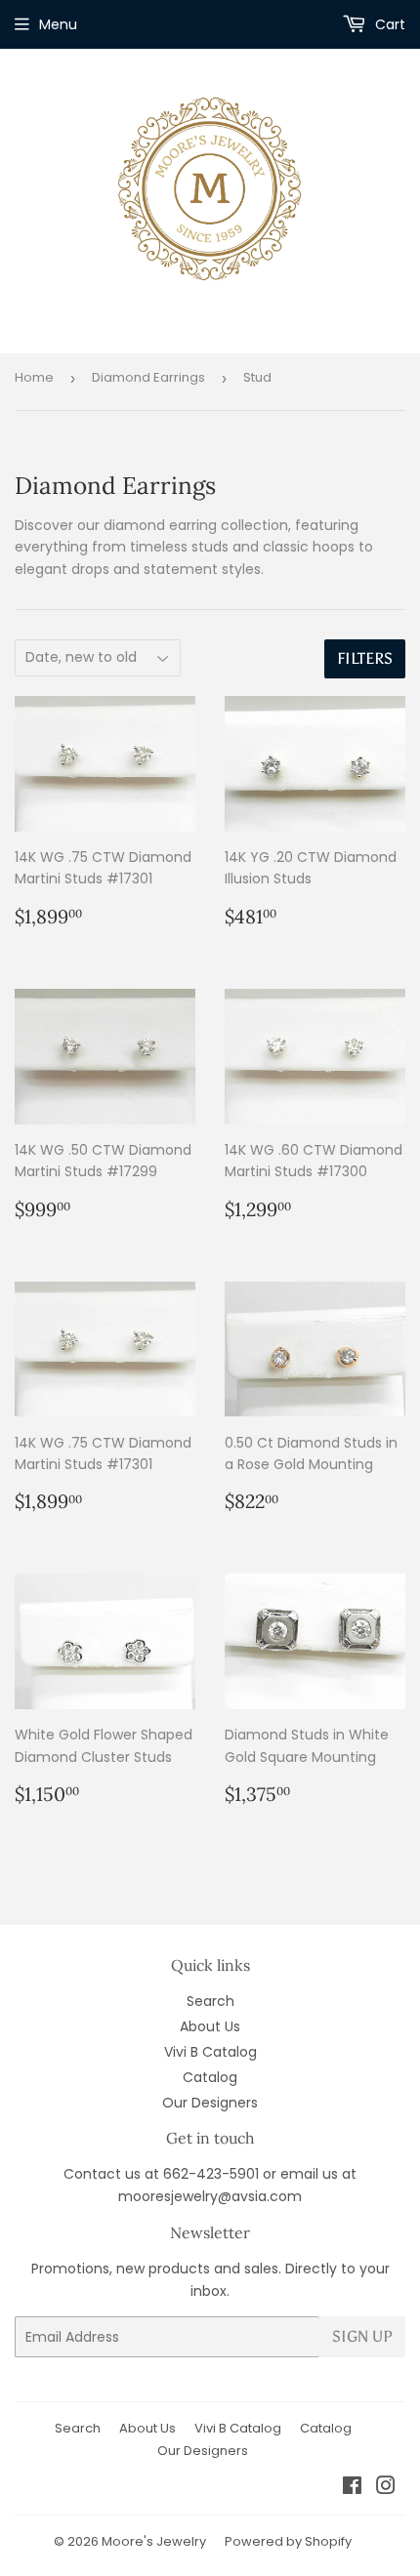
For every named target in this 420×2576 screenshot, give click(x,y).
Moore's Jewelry (154, 2541)
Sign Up (362, 2336)
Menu (58, 24)
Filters (365, 658)
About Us (210, 2026)
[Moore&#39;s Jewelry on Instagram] (386, 2488)
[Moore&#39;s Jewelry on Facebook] (352, 2488)
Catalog (210, 2077)
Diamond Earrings (148, 377)
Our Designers (210, 2103)
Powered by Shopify (288, 2541)
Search (210, 2001)
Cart (388, 24)
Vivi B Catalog (210, 2052)
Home (34, 377)
